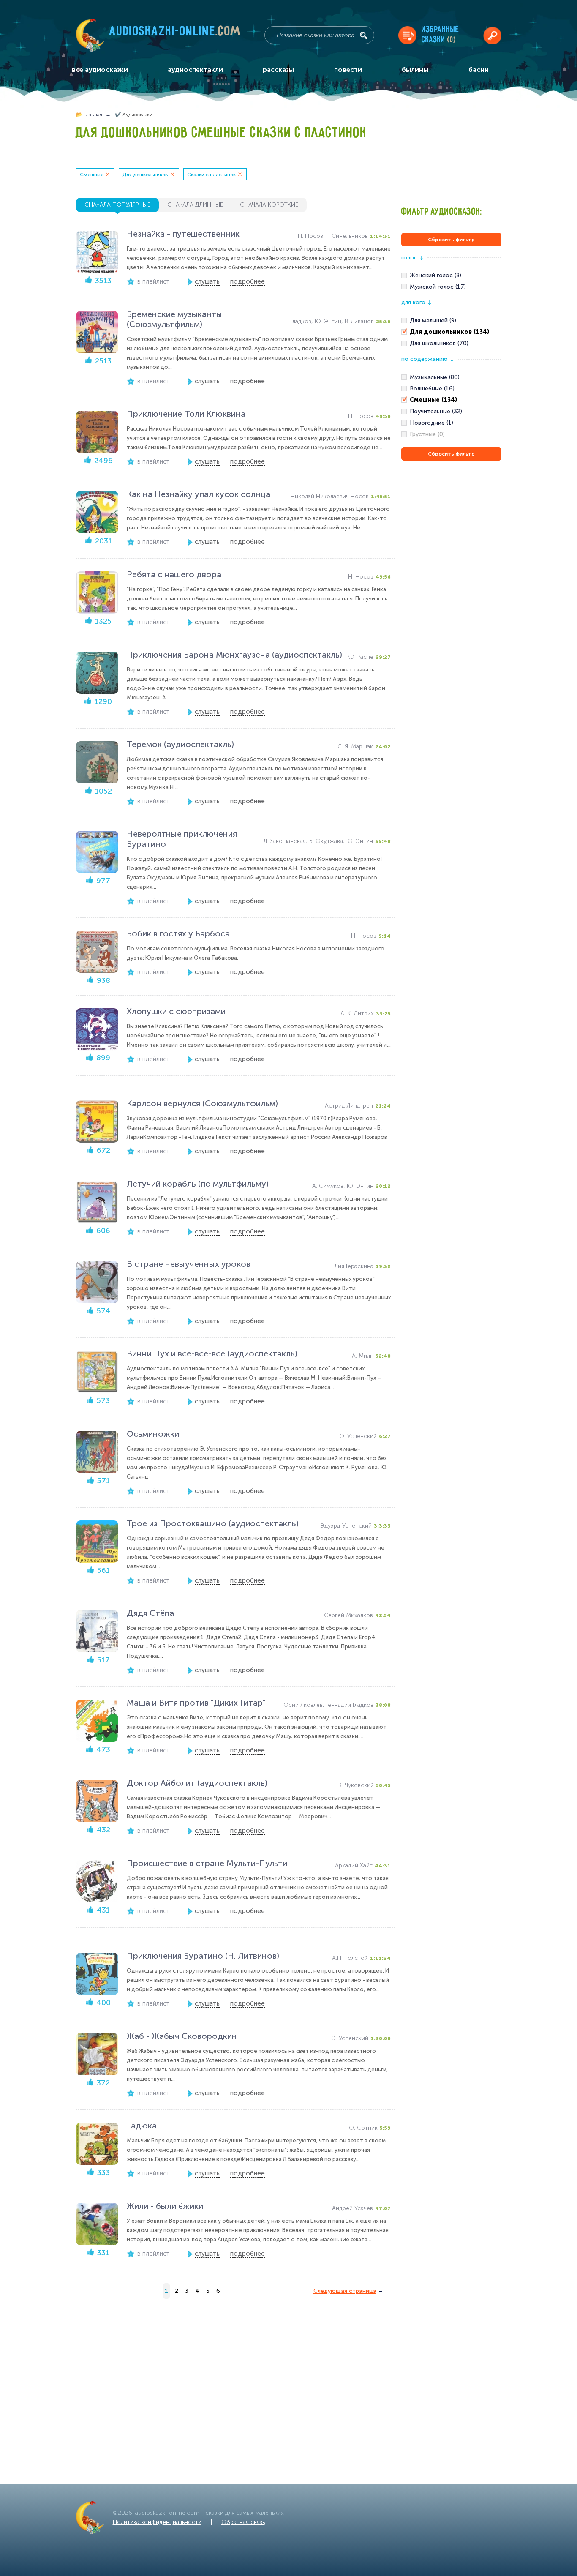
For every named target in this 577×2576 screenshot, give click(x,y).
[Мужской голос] (451, 287)
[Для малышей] (451, 321)
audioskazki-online (175, 33)
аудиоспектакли (195, 70)
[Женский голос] (451, 276)
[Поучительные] (451, 412)
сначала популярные (117, 205)
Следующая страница (345, 2291)
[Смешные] (451, 400)
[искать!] (364, 35)
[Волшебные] (451, 389)
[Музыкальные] (451, 377)
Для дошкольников (145, 175)
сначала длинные (195, 205)
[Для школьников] (451, 344)
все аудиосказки (100, 70)
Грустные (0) (427, 434)
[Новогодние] (451, 423)
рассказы (278, 70)
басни (479, 70)
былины (415, 70)
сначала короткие (269, 205)
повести (348, 70)
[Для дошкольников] (451, 332)
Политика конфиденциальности (157, 2522)
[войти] (492, 35)
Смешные (92, 175)
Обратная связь (243, 2522)
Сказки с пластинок (211, 175)
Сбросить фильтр (451, 240)
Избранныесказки (440, 35)
